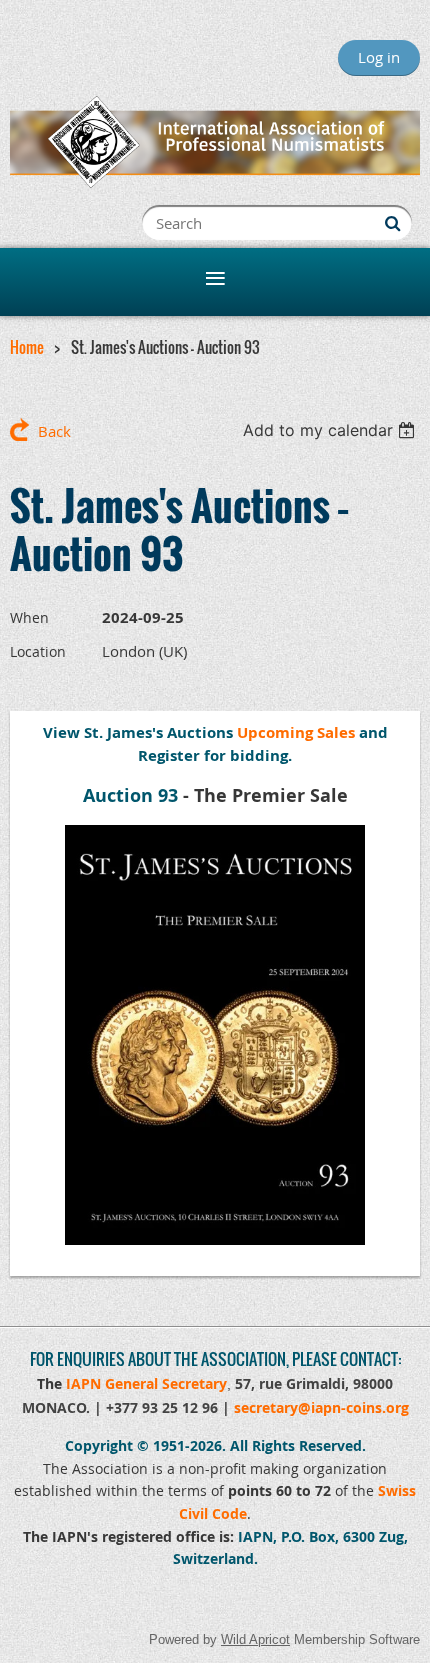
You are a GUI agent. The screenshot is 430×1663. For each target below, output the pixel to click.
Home (27, 347)
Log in (379, 57)
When (29, 617)
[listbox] (331, 430)
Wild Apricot (255, 1639)
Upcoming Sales (296, 732)
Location (38, 651)
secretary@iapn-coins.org (321, 1407)
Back (54, 431)
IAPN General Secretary (146, 1383)
